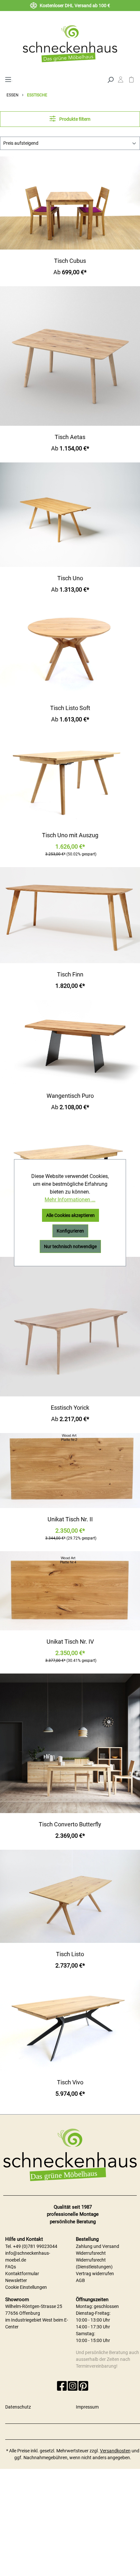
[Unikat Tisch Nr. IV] (70, 1591)
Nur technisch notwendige (70, 1246)
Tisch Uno (70, 578)
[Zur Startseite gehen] (70, 43)
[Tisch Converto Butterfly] (70, 1743)
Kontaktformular (22, 2274)
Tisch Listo (70, 1954)
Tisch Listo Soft (70, 708)
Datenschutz (18, 2407)
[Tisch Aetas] (70, 356)
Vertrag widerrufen (95, 2274)
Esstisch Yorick (70, 1408)
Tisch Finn (70, 974)
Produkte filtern (74, 119)
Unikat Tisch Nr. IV (70, 1642)
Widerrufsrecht (91, 2253)
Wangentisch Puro (70, 1096)
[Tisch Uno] (70, 515)
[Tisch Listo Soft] (70, 650)
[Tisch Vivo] (70, 2025)
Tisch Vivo (70, 2082)
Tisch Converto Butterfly (70, 1824)
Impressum (87, 2407)
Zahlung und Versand (98, 2246)
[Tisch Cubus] (70, 203)
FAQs (11, 2267)
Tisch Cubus (70, 261)
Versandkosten (115, 2451)
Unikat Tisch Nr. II (70, 1519)
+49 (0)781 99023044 (35, 2246)
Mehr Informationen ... (70, 1200)
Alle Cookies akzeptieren (70, 1215)
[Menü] (8, 79)
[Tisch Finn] (70, 915)
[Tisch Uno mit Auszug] (70, 779)
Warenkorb (131, 81)
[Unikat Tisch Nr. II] (70, 1471)
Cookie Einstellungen (26, 2287)
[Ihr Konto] (121, 81)
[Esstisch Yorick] (70, 1327)
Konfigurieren (70, 1231)
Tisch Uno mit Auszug (70, 835)
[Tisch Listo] (70, 1896)
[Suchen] (110, 79)
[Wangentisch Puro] (70, 1042)
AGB (80, 2280)
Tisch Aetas (70, 437)
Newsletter (16, 2280)
